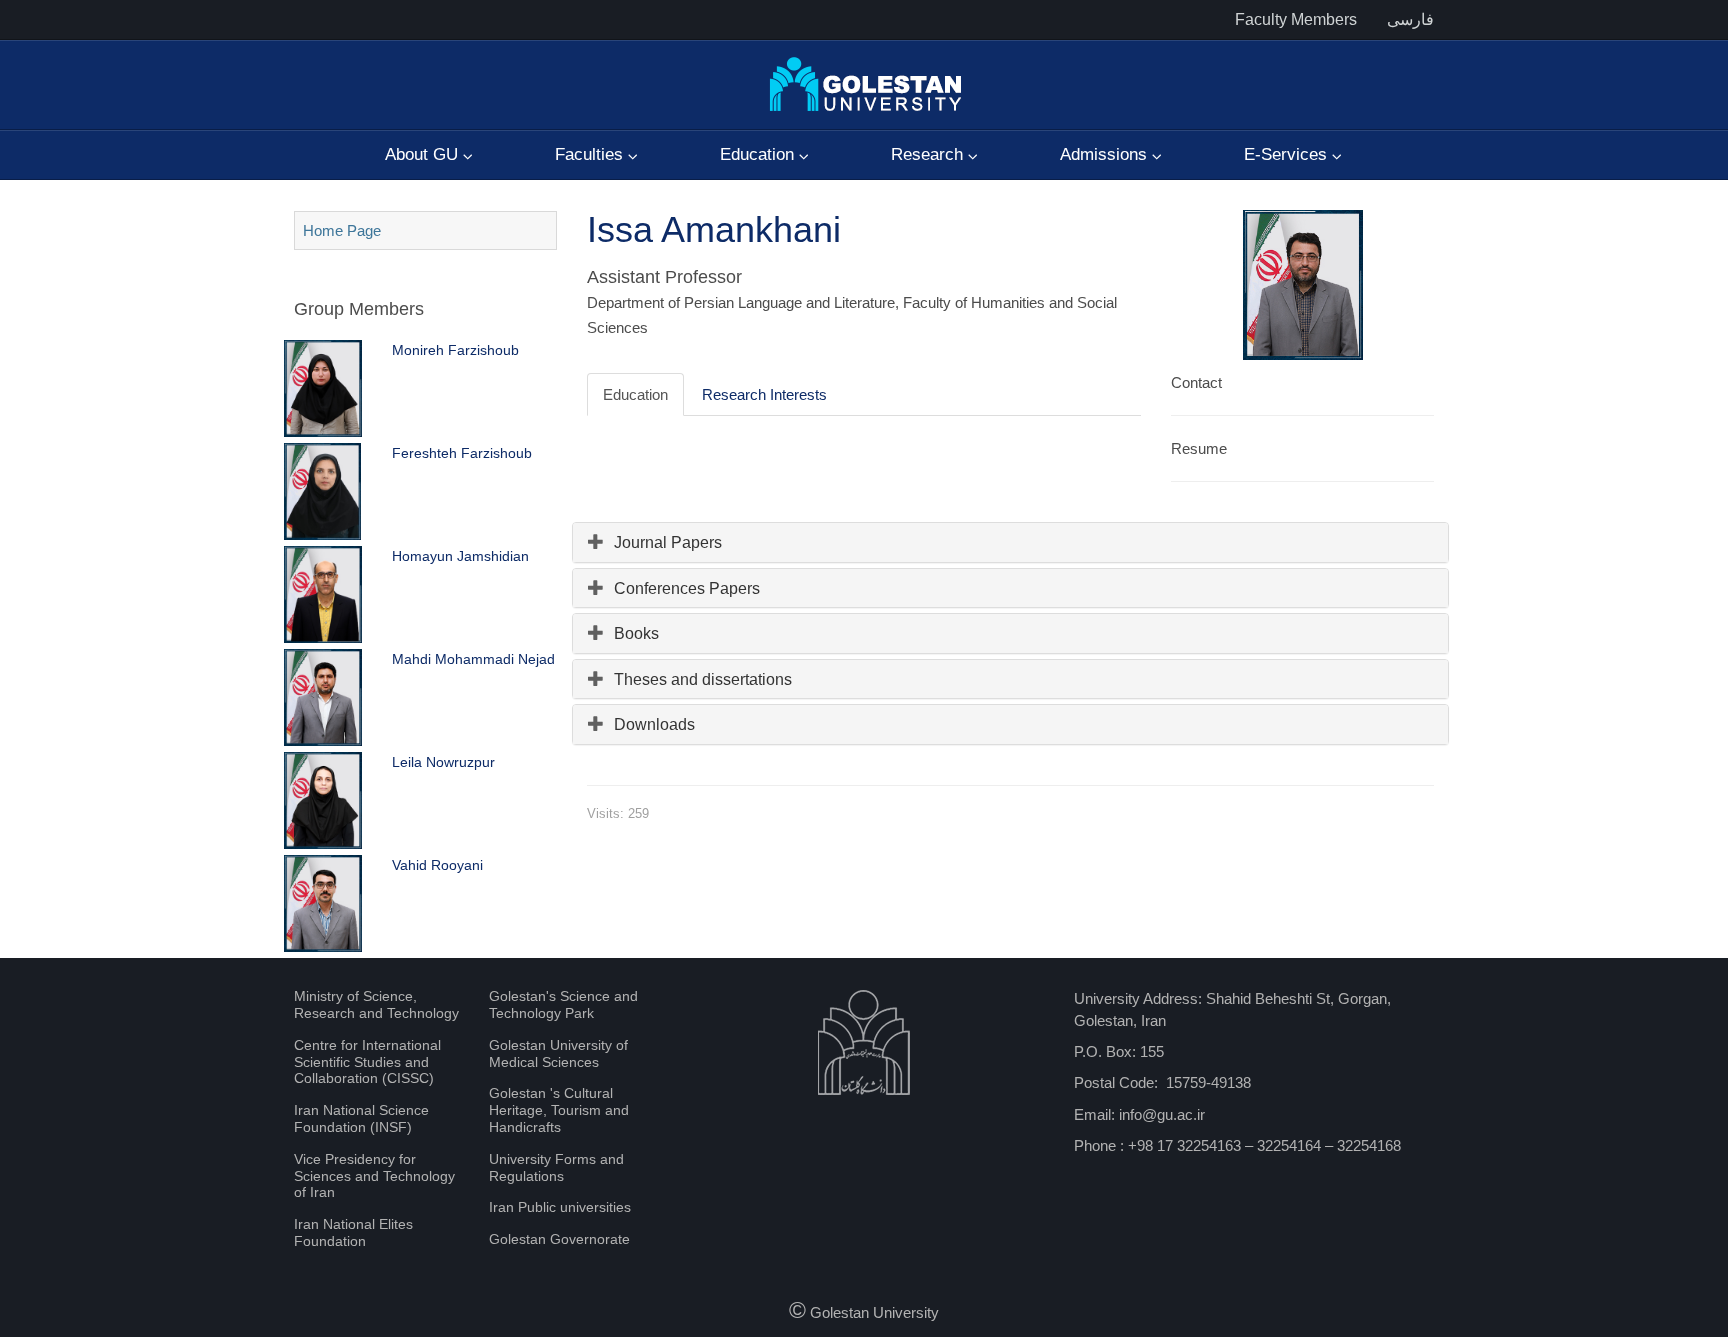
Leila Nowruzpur (443, 762)
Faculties (591, 154)
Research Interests (764, 394)
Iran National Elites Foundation (353, 1232)
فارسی (1410, 19)
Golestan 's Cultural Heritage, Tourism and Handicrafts (559, 1110)
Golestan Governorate (559, 1239)
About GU (424, 154)
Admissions (1106, 154)
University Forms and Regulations (556, 1167)
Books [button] (636, 633)
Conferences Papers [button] (687, 588)
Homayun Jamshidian (460, 556)
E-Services (1288, 154)
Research (929, 154)
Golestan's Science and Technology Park (563, 1004)
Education (759, 154)
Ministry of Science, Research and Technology (376, 1004)
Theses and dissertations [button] (703, 679)
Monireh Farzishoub (455, 350)
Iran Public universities (560, 1207)
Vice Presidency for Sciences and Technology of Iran (374, 1176)
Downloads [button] (654, 724)
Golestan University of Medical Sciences (558, 1053)
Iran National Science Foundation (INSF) (361, 1118)
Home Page (342, 230)
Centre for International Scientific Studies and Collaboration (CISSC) (367, 1062)
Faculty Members (1296, 19)
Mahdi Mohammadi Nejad (473, 659)
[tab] (1011, 542)
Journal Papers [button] (668, 542)
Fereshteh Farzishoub (462, 453)
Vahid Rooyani (437, 865)
